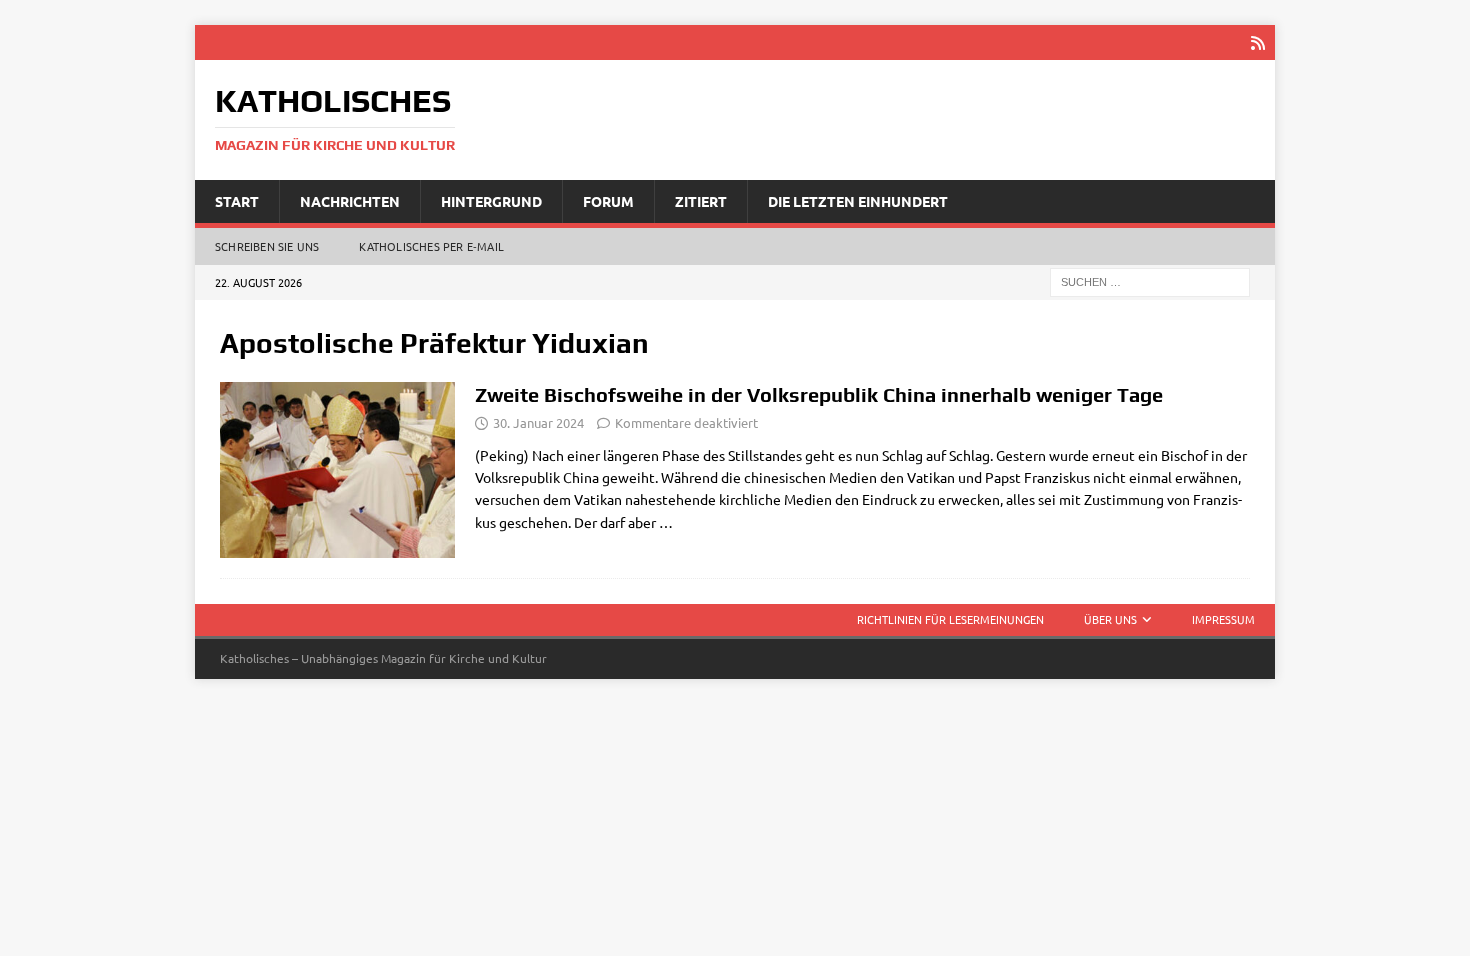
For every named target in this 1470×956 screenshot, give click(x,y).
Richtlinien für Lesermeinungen (950, 619)
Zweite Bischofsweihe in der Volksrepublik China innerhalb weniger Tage (819, 394)
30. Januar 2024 (538, 422)
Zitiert (701, 201)
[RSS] (1257, 42)
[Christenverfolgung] (337, 470)
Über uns (1110, 619)
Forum (608, 201)
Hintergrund (491, 201)
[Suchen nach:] (1150, 281)
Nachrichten (350, 201)
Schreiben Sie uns (267, 246)
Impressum (1223, 619)
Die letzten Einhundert (858, 201)
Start (237, 201)
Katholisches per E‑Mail (431, 246)
